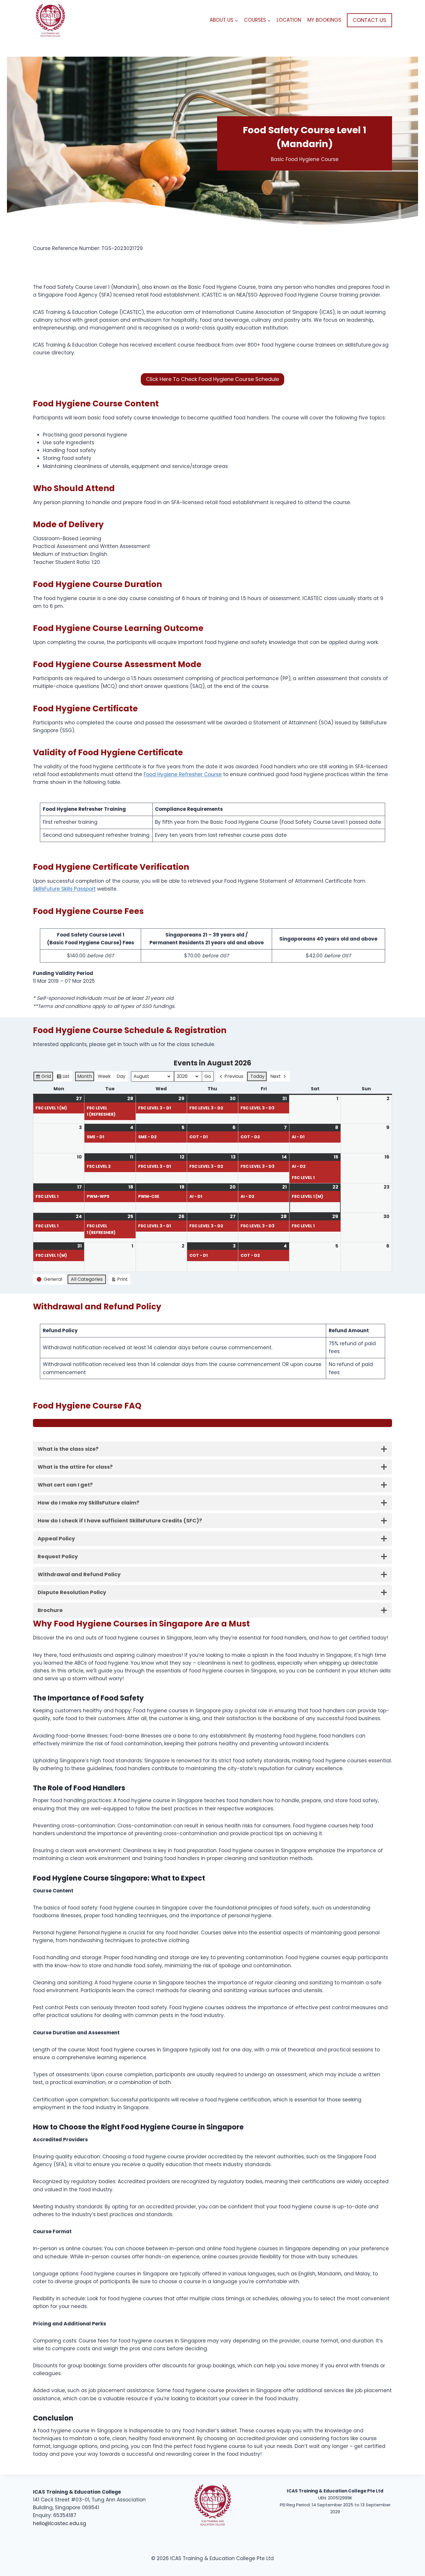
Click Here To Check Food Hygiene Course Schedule (212, 379)
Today (257, 1076)
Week (104, 1076)
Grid (43, 1077)
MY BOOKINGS (324, 20)
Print (119, 1280)
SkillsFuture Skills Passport (64, 889)
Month (85, 1076)
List (63, 1077)
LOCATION (289, 20)
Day (121, 1076)
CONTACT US (369, 20)
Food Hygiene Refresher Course (183, 774)
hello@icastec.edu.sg (60, 2523)
